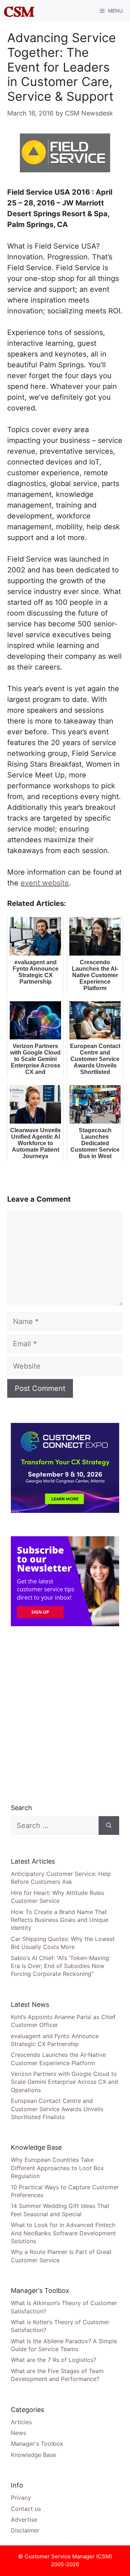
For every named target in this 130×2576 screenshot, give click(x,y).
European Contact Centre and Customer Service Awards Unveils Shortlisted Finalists (57, 2109)
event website (45, 883)
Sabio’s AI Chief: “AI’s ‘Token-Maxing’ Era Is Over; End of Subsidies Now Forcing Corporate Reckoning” (60, 1966)
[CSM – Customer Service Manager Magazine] (19, 11)
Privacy (21, 2498)
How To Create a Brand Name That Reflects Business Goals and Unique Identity (60, 1920)
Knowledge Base (33, 2455)
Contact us (26, 2509)
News (18, 2433)
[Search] (109, 1826)
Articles (21, 2422)
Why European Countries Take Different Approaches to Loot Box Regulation (57, 2168)
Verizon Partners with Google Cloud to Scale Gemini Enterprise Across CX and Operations (64, 2082)
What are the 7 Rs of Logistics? (53, 2360)
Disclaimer (25, 2530)
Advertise (24, 2520)
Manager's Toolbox (37, 2444)
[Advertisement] (65, 1715)
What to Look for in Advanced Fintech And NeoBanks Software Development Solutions (63, 2233)
